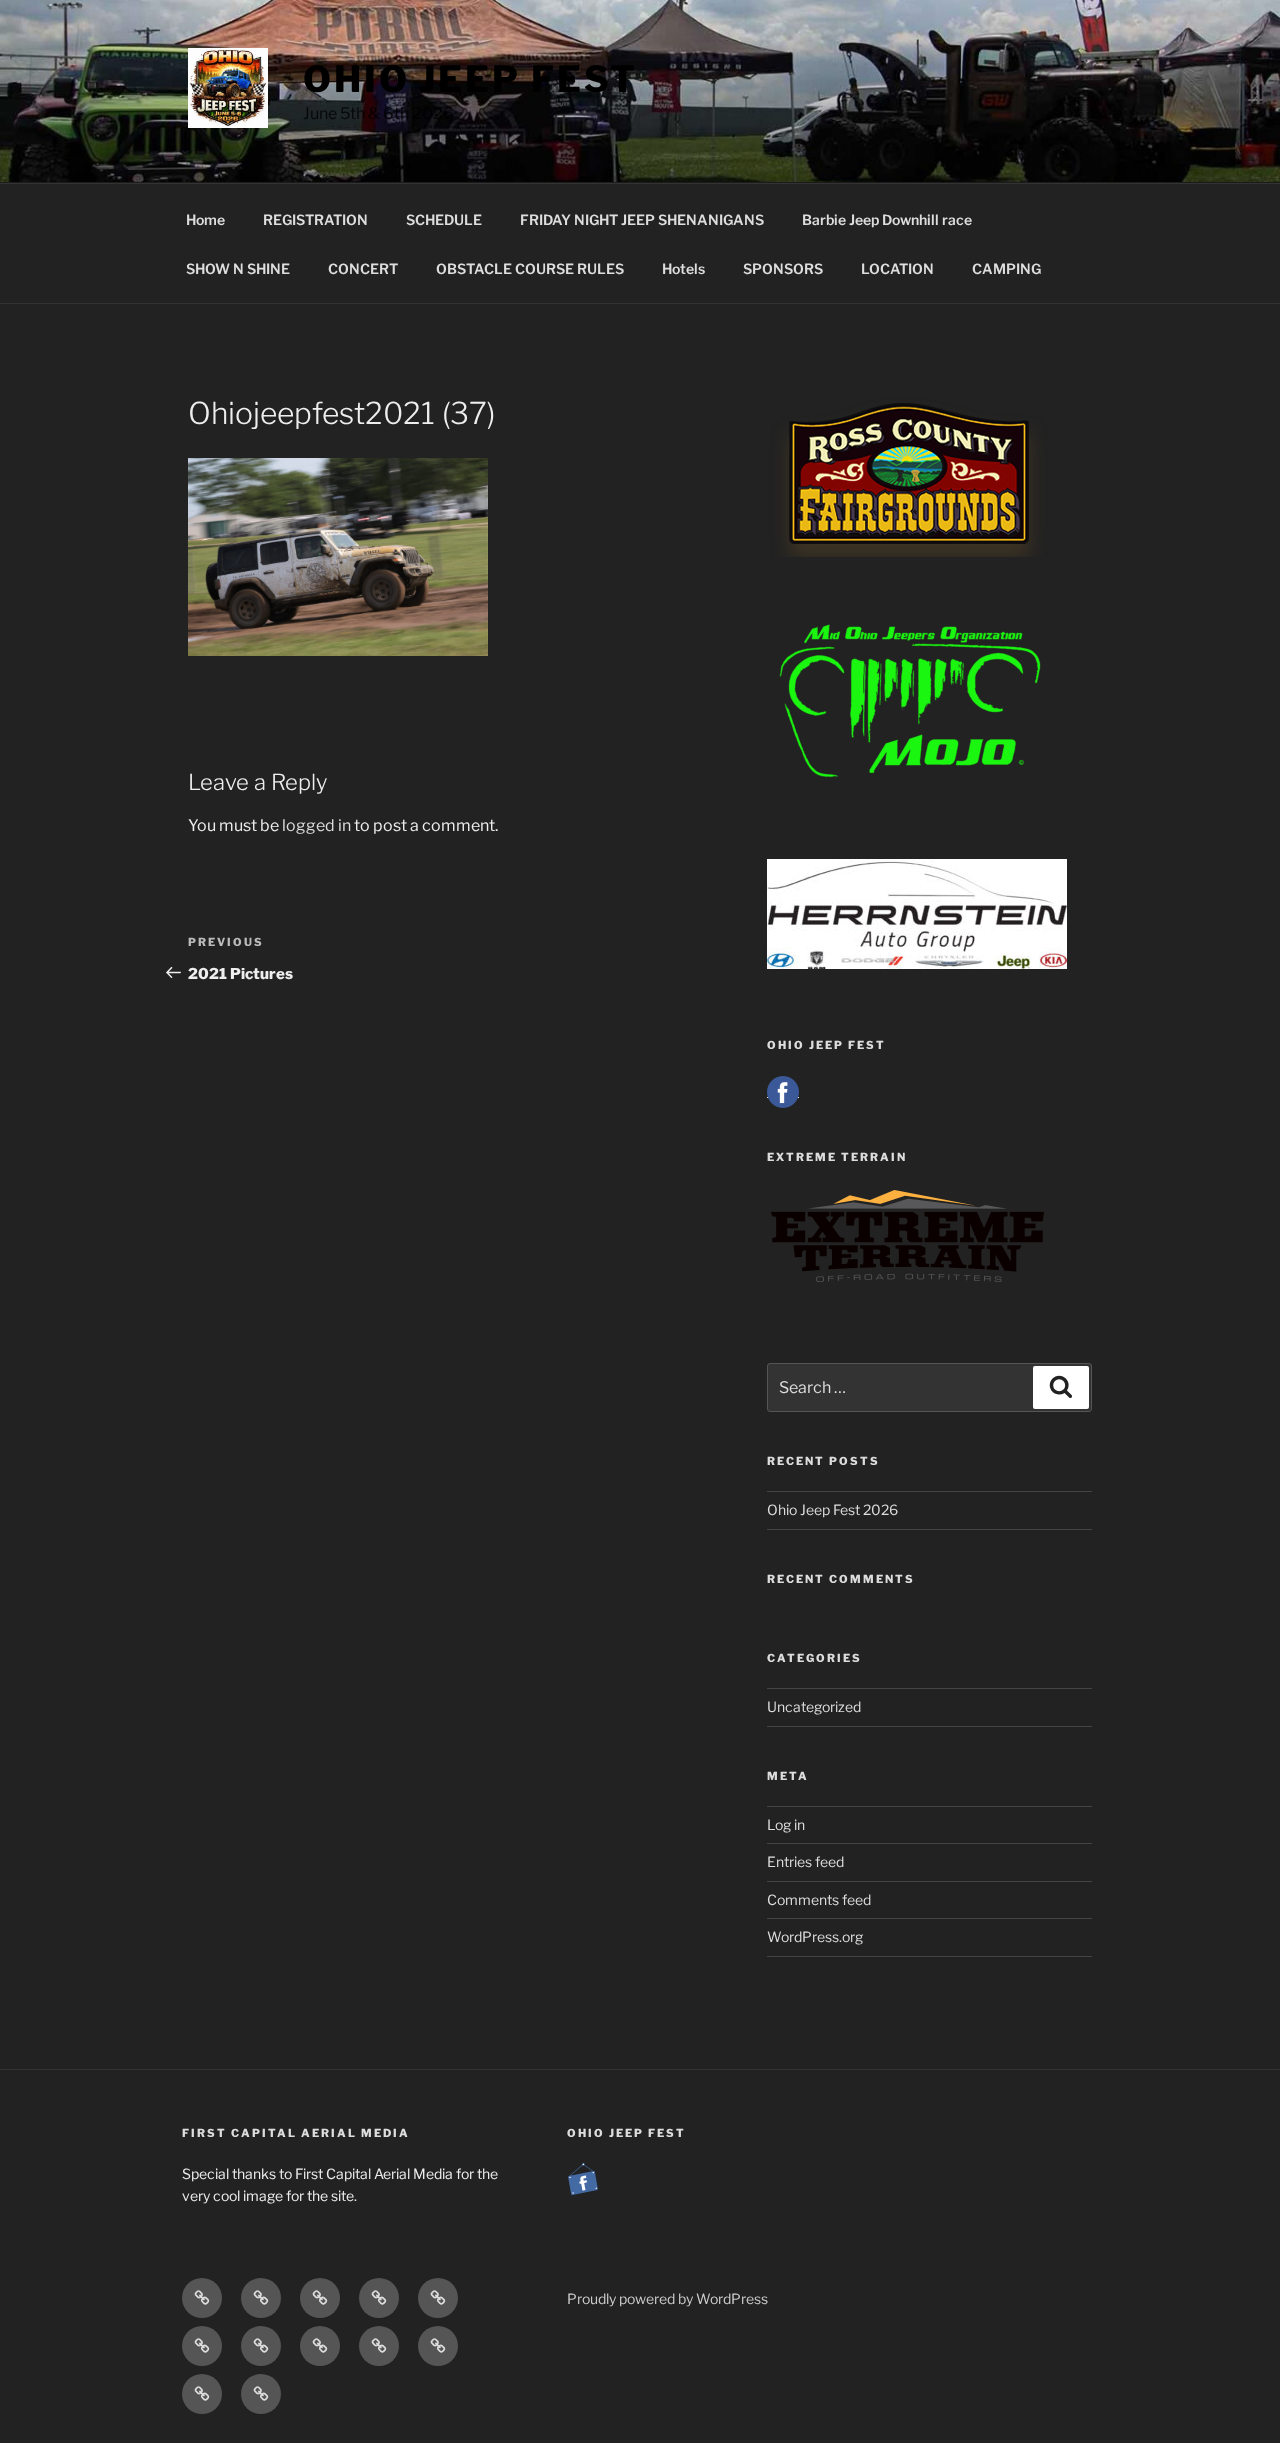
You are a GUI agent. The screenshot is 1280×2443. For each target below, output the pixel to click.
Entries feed (805, 1861)
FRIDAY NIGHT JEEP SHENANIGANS (642, 219)
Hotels (683, 268)
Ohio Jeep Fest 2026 (832, 1509)
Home (205, 219)
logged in (316, 825)
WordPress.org (815, 1936)
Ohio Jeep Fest (470, 79)
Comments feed (819, 1899)
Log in (786, 1824)
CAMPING (1006, 268)
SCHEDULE (444, 219)
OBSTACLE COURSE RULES (530, 268)
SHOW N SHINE (238, 268)
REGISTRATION (315, 219)
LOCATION (897, 268)
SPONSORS (783, 268)
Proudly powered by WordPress (667, 2298)
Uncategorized (814, 1706)
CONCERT (363, 268)
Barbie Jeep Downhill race (887, 219)
